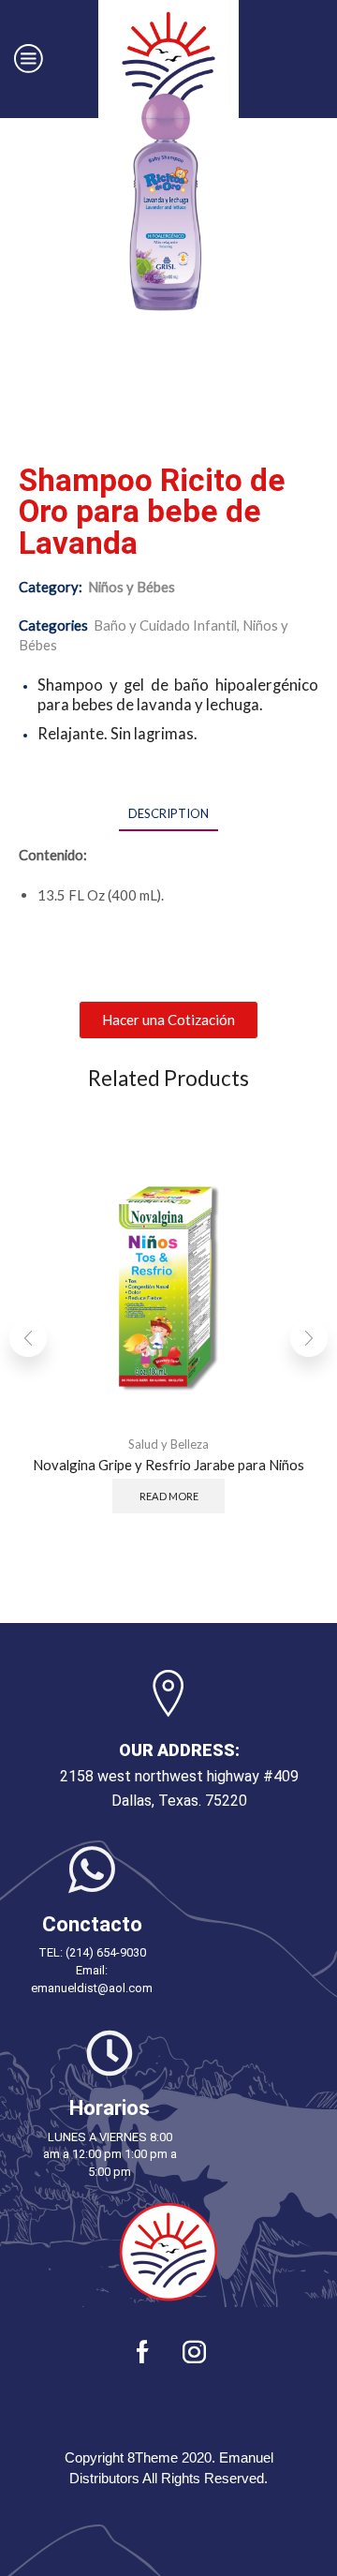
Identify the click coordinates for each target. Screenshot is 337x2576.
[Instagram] (194, 2352)
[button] (168, 1020)
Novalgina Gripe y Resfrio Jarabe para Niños (168, 1465)
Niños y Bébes (132, 587)
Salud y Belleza (168, 1444)
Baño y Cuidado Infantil (165, 625)
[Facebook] (143, 2352)
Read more (169, 1496)
